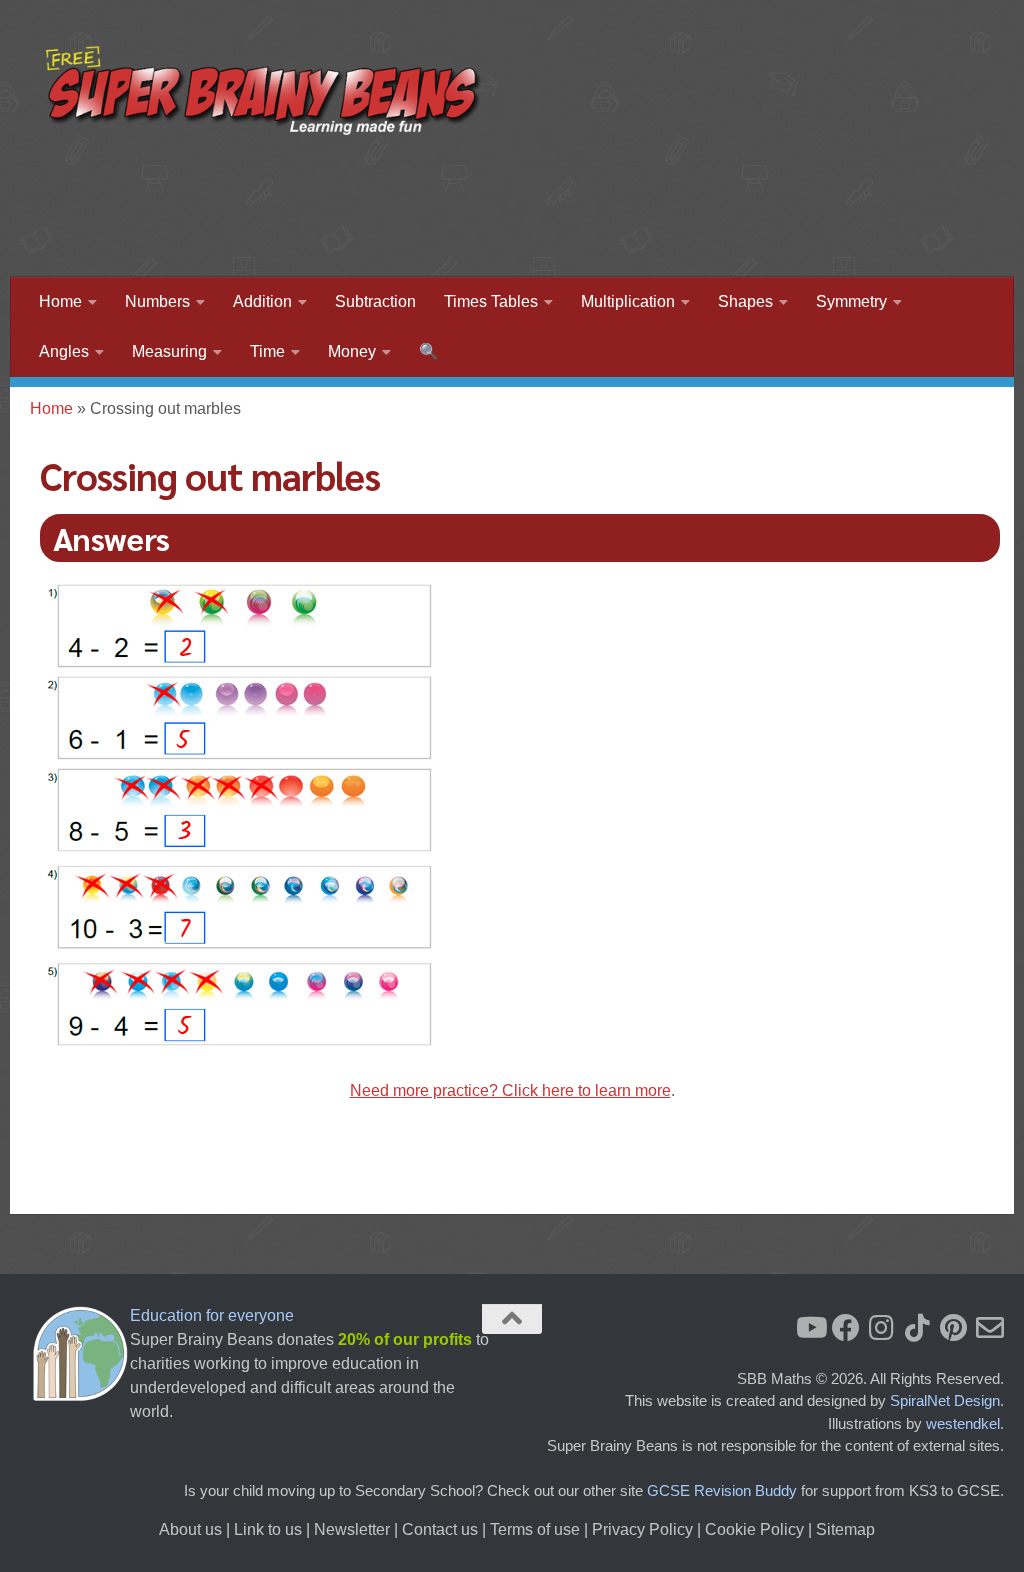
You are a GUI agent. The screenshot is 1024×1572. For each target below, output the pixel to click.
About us (190, 1529)
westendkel (963, 1423)
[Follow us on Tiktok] (918, 1328)
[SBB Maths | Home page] (264, 90)
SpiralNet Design (945, 1400)
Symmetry (851, 301)
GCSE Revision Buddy (722, 1490)
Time (267, 351)
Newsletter (352, 1529)
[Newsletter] (990, 1328)
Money (352, 351)
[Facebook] (846, 1328)
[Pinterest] (954, 1328)
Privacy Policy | (648, 1529)
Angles (64, 351)
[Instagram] (882, 1328)
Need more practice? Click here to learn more (510, 1090)
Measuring (169, 351)
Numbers (157, 301)
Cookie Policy (754, 1529)
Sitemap (845, 1529)
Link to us (268, 1529)
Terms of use (535, 1529)
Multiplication (628, 301)
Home (60, 301)
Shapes (745, 301)
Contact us (440, 1529)
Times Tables (491, 301)
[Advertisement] (620, 195)
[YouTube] (810, 1328)
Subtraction (375, 301)
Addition (262, 301)
